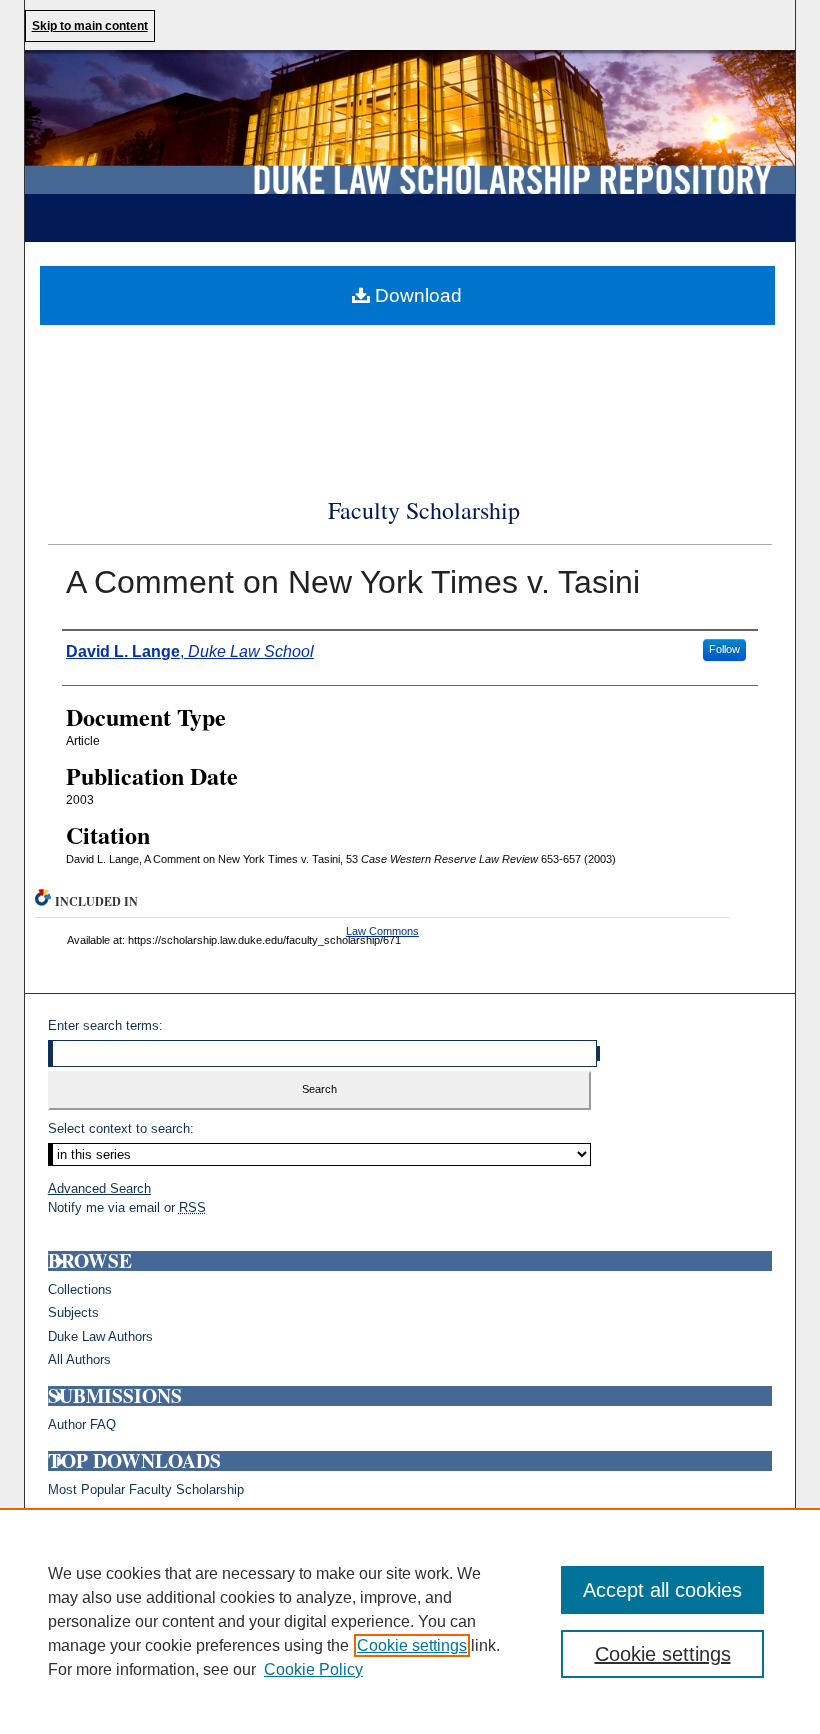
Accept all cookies (662, 1590)
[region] (410, 1621)
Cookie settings (412, 1645)
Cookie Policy (313, 1669)
